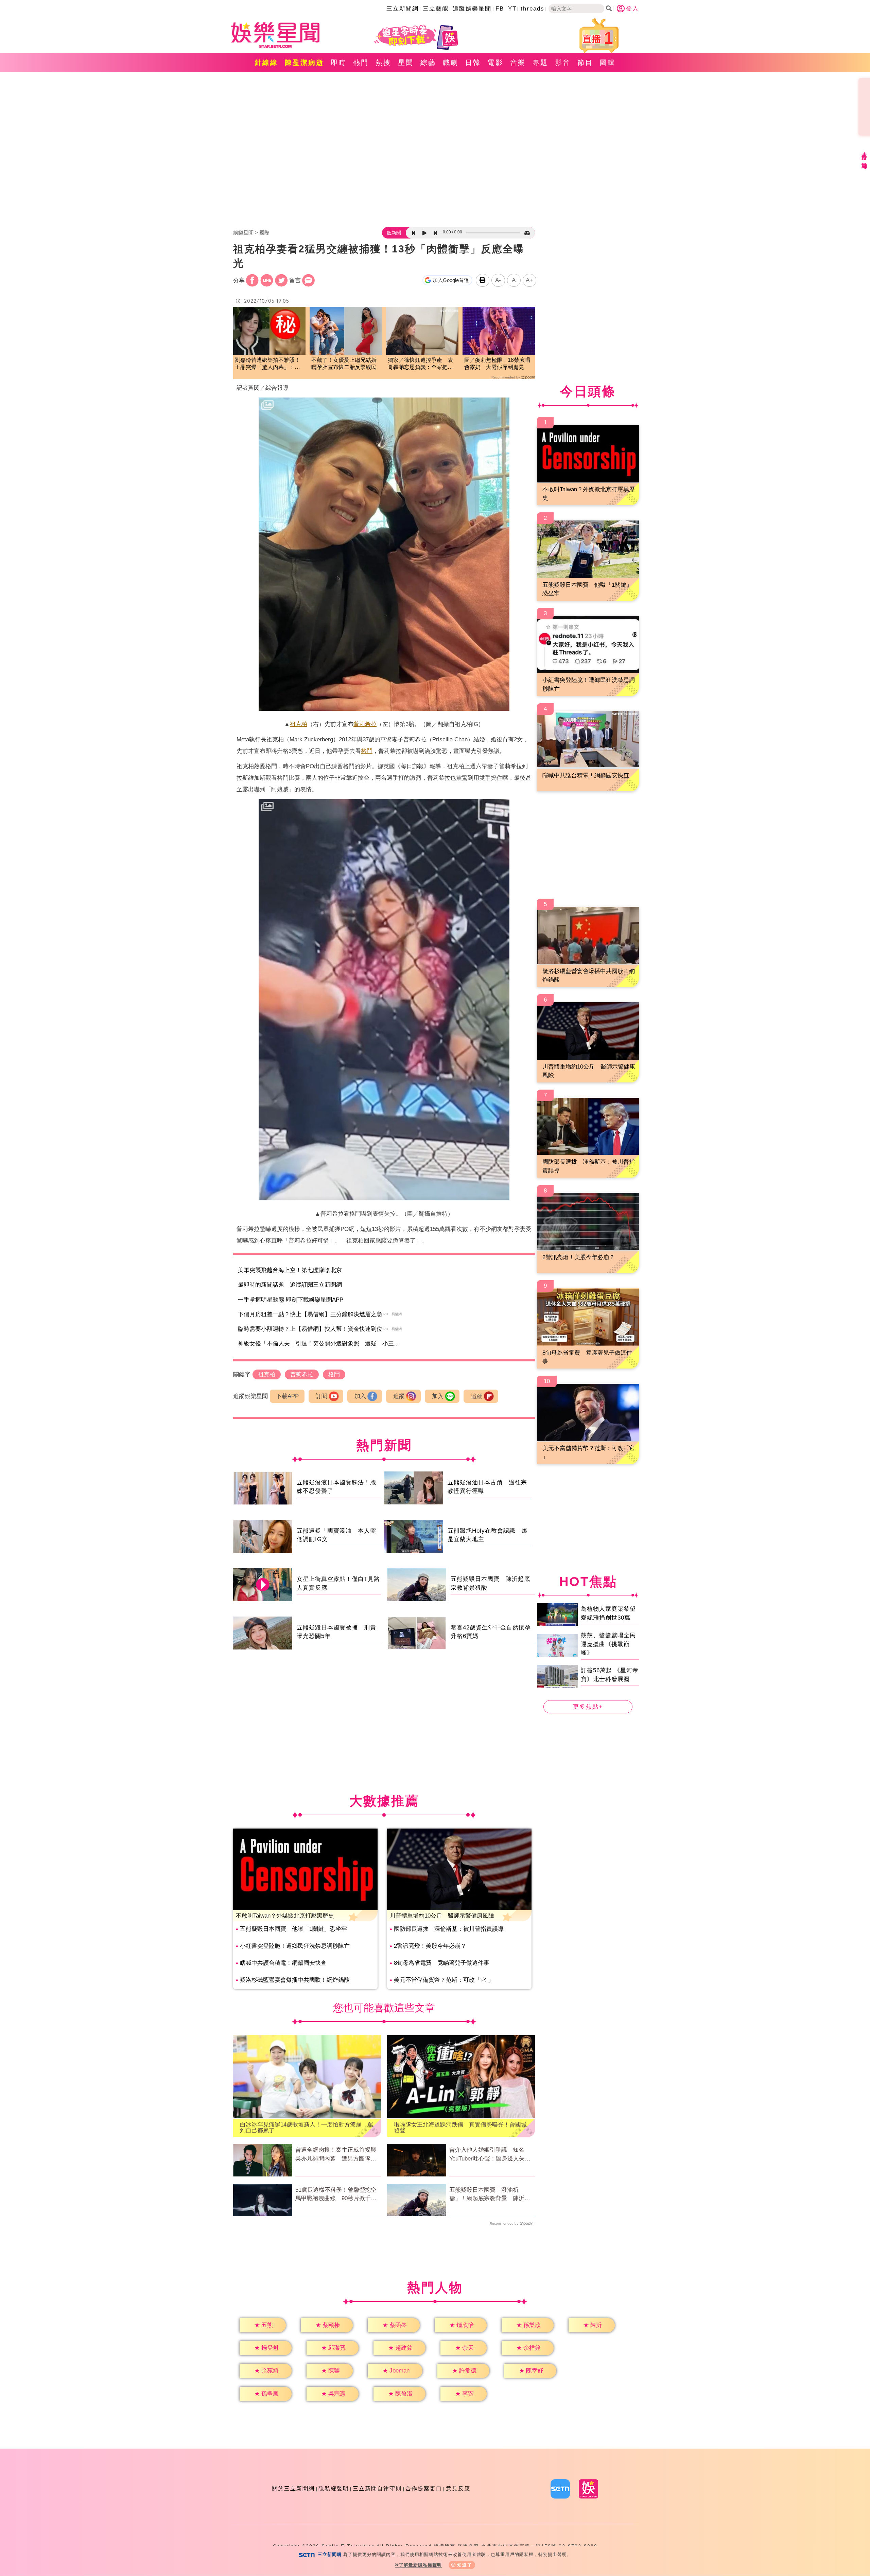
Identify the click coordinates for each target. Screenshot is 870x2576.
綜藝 (428, 63)
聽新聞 (394, 233)
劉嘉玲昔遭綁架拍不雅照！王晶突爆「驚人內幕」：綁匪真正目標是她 (267, 364)
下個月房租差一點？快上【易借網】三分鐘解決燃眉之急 (310, 1314)
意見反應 (458, 2489)
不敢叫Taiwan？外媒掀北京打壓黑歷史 (285, 1916)
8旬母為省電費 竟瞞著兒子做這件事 (442, 1963)
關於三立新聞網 (293, 2489)
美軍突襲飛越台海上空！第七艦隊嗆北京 (290, 1270)
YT (512, 9)
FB (500, 9)
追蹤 (399, 1396)
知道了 (465, 2565)
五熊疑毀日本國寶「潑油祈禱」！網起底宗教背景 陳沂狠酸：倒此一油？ (490, 2195)
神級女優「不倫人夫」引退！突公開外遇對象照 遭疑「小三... (318, 1344)
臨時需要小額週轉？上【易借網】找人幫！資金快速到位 (310, 1329)
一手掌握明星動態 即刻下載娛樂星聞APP (291, 1300)
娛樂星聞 (243, 233)
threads (533, 9)
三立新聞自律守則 (377, 2489)
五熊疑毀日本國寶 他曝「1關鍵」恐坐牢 (293, 1929)
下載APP (287, 1396)
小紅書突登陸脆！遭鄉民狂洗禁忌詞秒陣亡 (295, 1946)
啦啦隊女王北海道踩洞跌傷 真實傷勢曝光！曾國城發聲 (460, 2128)
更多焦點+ (588, 1707)
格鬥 (367, 751)
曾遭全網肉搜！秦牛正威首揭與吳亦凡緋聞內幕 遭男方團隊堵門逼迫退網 (336, 2155)
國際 (264, 233)
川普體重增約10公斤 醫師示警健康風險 (442, 1916)
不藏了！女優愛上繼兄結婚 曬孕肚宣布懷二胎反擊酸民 (346, 364)
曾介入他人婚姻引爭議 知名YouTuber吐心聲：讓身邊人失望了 (490, 2155)
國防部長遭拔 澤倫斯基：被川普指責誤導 (449, 1929)
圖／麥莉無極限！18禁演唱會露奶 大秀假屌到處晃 (497, 364)
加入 (360, 1396)
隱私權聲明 (334, 2489)
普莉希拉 (365, 724)
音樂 (518, 63)
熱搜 (383, 63)
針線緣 (266, 63)
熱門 (361, 63)
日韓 (473, 63)
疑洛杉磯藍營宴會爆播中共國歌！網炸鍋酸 (295, 1980)
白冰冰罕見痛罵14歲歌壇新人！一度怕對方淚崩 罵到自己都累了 (307, 2128)
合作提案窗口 (424, 2489)
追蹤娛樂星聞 (472, 9)
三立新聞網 (403, 9)
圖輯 (608, 63)
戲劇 (451, 63)
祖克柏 (299, 724)
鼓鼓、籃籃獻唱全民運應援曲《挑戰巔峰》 (608, 1644)
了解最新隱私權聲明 (420, 2565)
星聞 (406, 63)
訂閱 (321, 1396)
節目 (585, 63)
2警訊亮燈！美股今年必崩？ (430, 1946)
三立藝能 (436, 9)
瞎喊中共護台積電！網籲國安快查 (283, 1963)
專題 (540, 63)
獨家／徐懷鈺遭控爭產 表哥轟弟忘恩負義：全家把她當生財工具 (420, 364)
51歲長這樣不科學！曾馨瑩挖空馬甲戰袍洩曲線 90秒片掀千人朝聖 (336, 2195)
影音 (563, 63)
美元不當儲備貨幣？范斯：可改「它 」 (444, 1980)
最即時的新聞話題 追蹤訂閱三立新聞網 (290, 1285)
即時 (338, 63)
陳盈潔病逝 (304, 63)
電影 (495, 63)
